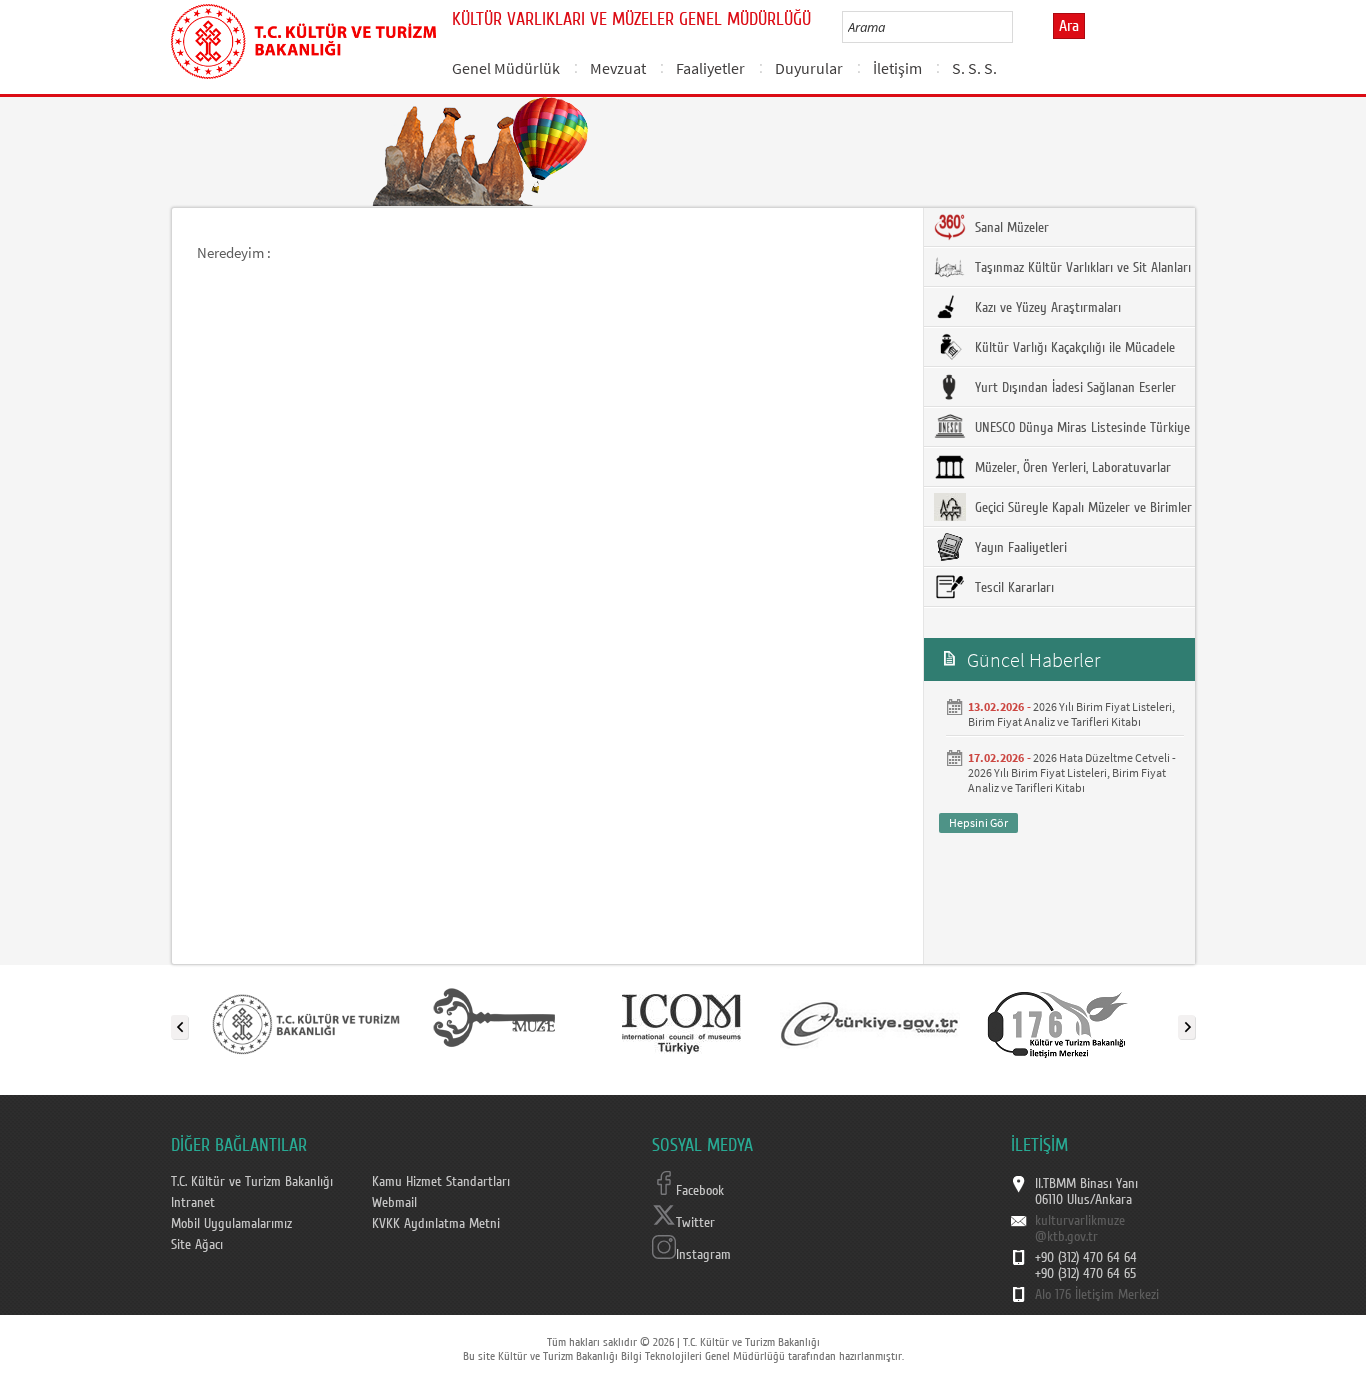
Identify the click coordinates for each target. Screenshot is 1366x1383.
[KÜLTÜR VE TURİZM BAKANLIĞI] (306, 1023)
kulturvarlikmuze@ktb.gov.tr (1080, 1229)
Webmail (394, 1203)
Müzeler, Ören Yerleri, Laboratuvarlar (1071, 468)
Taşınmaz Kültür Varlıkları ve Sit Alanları (1081, 268)
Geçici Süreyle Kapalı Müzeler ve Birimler (1081, 508)
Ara (1069, 26)
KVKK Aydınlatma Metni (436, 1224)
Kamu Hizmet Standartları (441, 1182)
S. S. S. (974, 68)
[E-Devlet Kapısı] (870, 1023)
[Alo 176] (1058, 1023)
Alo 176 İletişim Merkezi (1097, 1295)
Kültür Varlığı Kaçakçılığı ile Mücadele (1073, 348)
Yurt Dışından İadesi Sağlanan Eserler (1073, 388)
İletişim (897, 68)
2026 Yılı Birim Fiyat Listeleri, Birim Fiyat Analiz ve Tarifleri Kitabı (1071, 714)
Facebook (700, 1191)
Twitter (695, 1223)
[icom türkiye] (681, 1023)
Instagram (703, 1255)
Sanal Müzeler (1010, 228)
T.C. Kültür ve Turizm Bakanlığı (252, 1182)
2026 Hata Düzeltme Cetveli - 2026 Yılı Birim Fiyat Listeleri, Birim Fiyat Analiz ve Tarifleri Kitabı (1072, 772)
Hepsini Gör (978, 822)
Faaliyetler (710, 68)
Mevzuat (618, 68)
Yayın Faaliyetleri (1019, 548)
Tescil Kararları (1012, 588)
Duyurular (809, 68)
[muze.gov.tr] (494, 1023)
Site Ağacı (197, 1245)
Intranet (193, 1203)
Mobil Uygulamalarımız (231, 1224)
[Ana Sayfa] (303, 38)
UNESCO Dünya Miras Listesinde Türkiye (1080, 428)
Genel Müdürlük (506, 68)
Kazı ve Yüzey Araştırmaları (1046, 308)
